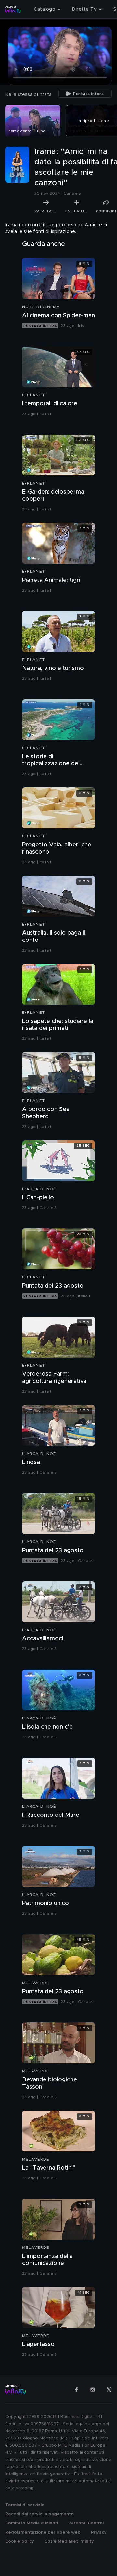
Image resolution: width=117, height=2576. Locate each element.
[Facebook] (76, 2390)
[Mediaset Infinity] (13, 9)
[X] (109, 2390)
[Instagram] (93, 2390)
